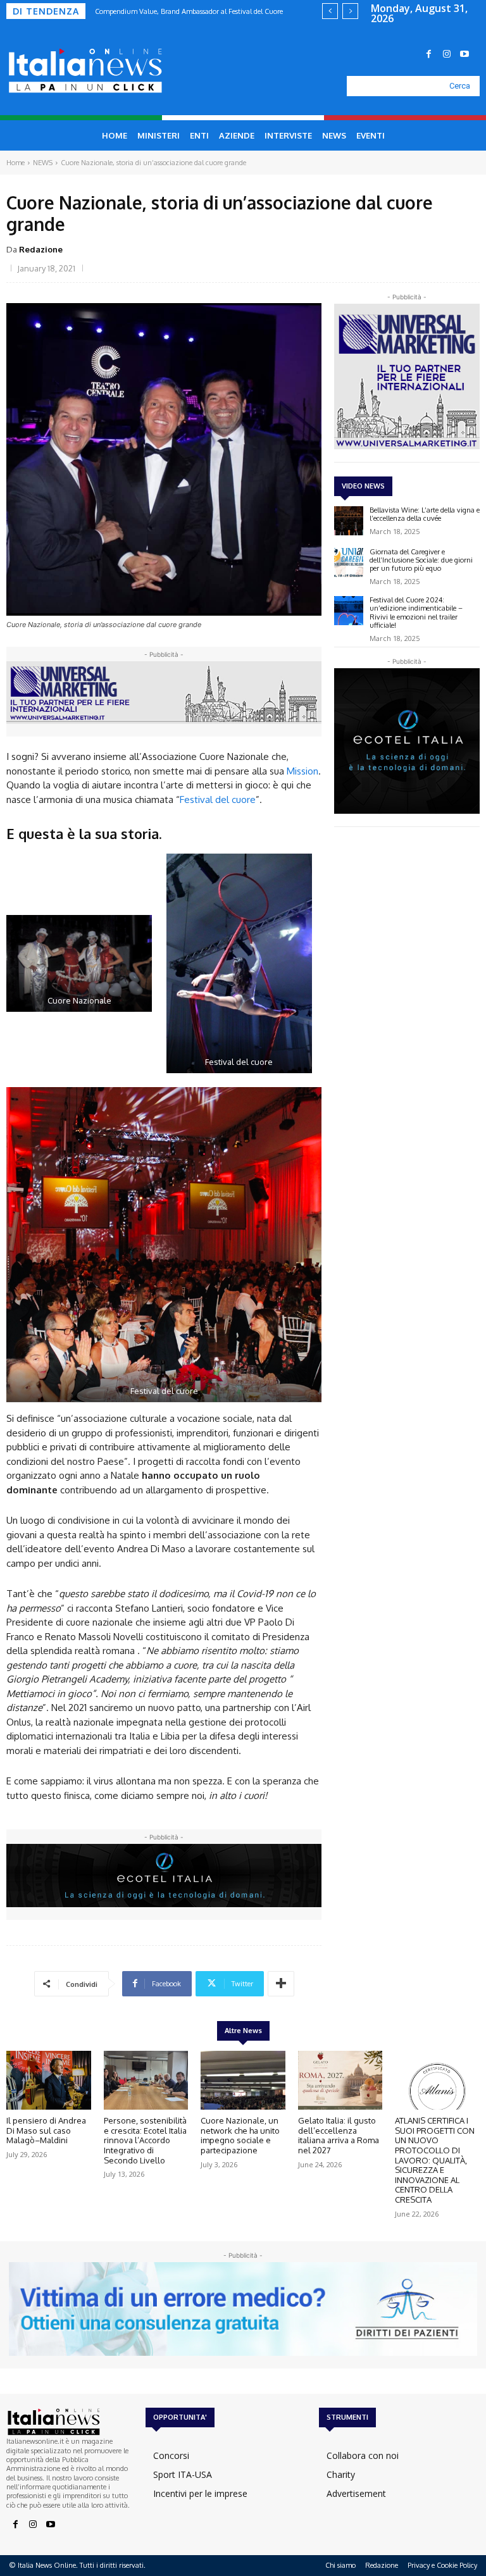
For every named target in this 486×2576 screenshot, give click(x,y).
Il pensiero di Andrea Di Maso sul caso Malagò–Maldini (46, 2130)
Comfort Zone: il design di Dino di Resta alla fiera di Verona (187, 11)
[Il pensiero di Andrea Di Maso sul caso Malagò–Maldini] (49, 2081)
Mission (302, 771)
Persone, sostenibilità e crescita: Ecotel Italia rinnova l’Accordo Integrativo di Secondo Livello (145, 2140)
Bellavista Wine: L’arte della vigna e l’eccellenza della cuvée (425, 514)
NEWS (43, 163)
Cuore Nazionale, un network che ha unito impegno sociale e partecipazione (240, 2135)
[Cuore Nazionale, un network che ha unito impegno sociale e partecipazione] (243, 2081)
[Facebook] (429, 54)
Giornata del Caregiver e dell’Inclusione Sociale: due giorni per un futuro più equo (421, 560)
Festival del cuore (218, 800)
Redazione (41, 249)
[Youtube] (464, 54)
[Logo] (73, 71)
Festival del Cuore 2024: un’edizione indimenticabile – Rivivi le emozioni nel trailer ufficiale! (416, 613)
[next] (350, 11)
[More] (281, 1984)
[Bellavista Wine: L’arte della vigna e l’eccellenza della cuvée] (349, 521)
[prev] (330, 11)
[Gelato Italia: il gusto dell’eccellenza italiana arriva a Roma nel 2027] (340, 2081)
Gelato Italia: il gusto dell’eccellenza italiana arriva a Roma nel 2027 (339, 2135)
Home (16, 163)
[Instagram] (447, 54)
